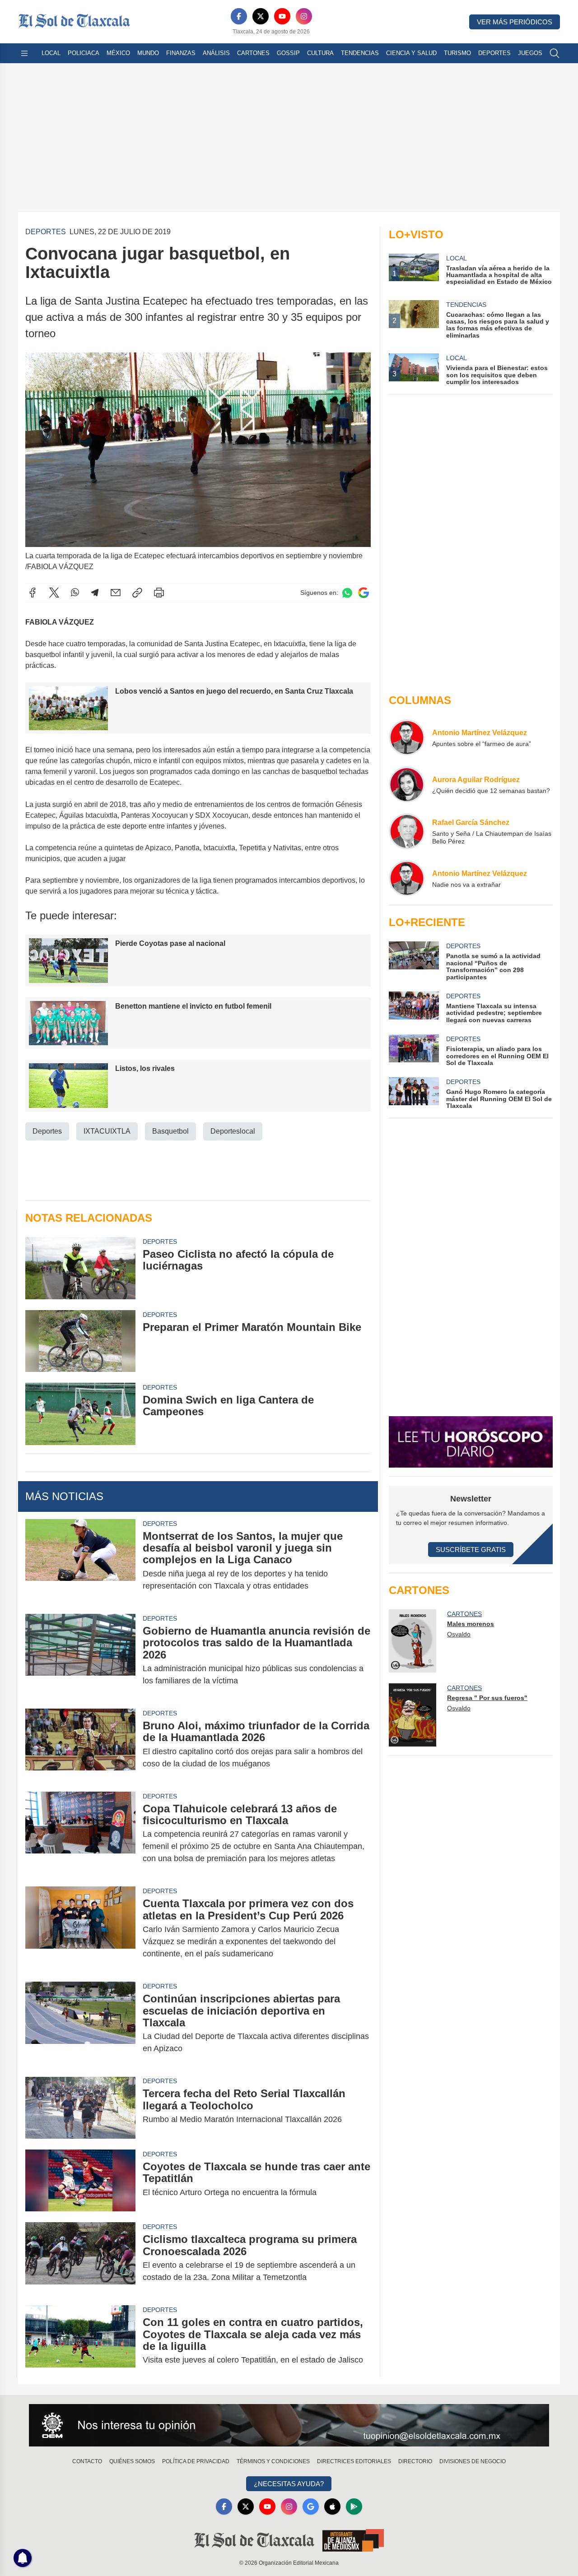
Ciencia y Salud (411, 53)
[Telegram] (95, 593)
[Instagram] (304, 16)
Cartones (253, 53)
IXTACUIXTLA (107, 1131)
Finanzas (181, 53)
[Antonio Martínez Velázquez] (407, 737)
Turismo (457, 53)
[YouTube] (282, 16)
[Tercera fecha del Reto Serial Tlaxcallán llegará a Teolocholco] (80, 2107)
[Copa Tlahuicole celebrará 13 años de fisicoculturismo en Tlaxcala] (80, 1834)
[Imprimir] (159, 593)
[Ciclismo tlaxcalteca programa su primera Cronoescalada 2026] (80, 2258)
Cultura (320, 53)
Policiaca (84, 53)
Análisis (216, 53)
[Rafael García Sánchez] (407, 831)
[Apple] (332, 2507)
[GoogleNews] (311, 2507)
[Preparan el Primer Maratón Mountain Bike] (80, 1341)
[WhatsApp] (75, 593)
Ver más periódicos (515, 22)
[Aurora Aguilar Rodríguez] (407, 784)
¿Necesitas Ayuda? (289, 2484)
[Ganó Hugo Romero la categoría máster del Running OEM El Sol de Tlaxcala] (414, 1093)
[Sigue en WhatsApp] (347, 593)
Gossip (288, 53)
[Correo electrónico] (116, 593)
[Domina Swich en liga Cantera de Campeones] (80, 1414)
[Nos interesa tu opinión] (289, 2425)
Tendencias (360, 53)
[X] (261, 16)
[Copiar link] (137, 593)
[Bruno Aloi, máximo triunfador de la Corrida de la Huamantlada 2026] (80, 1745)
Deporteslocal (233, 1131)
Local (51, 53)
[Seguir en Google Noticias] (364, 593)
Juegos (530, 53)
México (118, 53)
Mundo (148, 53)
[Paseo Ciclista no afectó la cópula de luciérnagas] (80, 1268)
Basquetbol (170, 1131)
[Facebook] (239, 16)
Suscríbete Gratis (471, 1550)
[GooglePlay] (354, 2507)
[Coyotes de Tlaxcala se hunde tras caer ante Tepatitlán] (80, 2180)
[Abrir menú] (24, 53)
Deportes (494, 53)
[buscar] (555, 53)
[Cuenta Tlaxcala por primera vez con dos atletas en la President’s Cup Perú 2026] (80, 1929)
